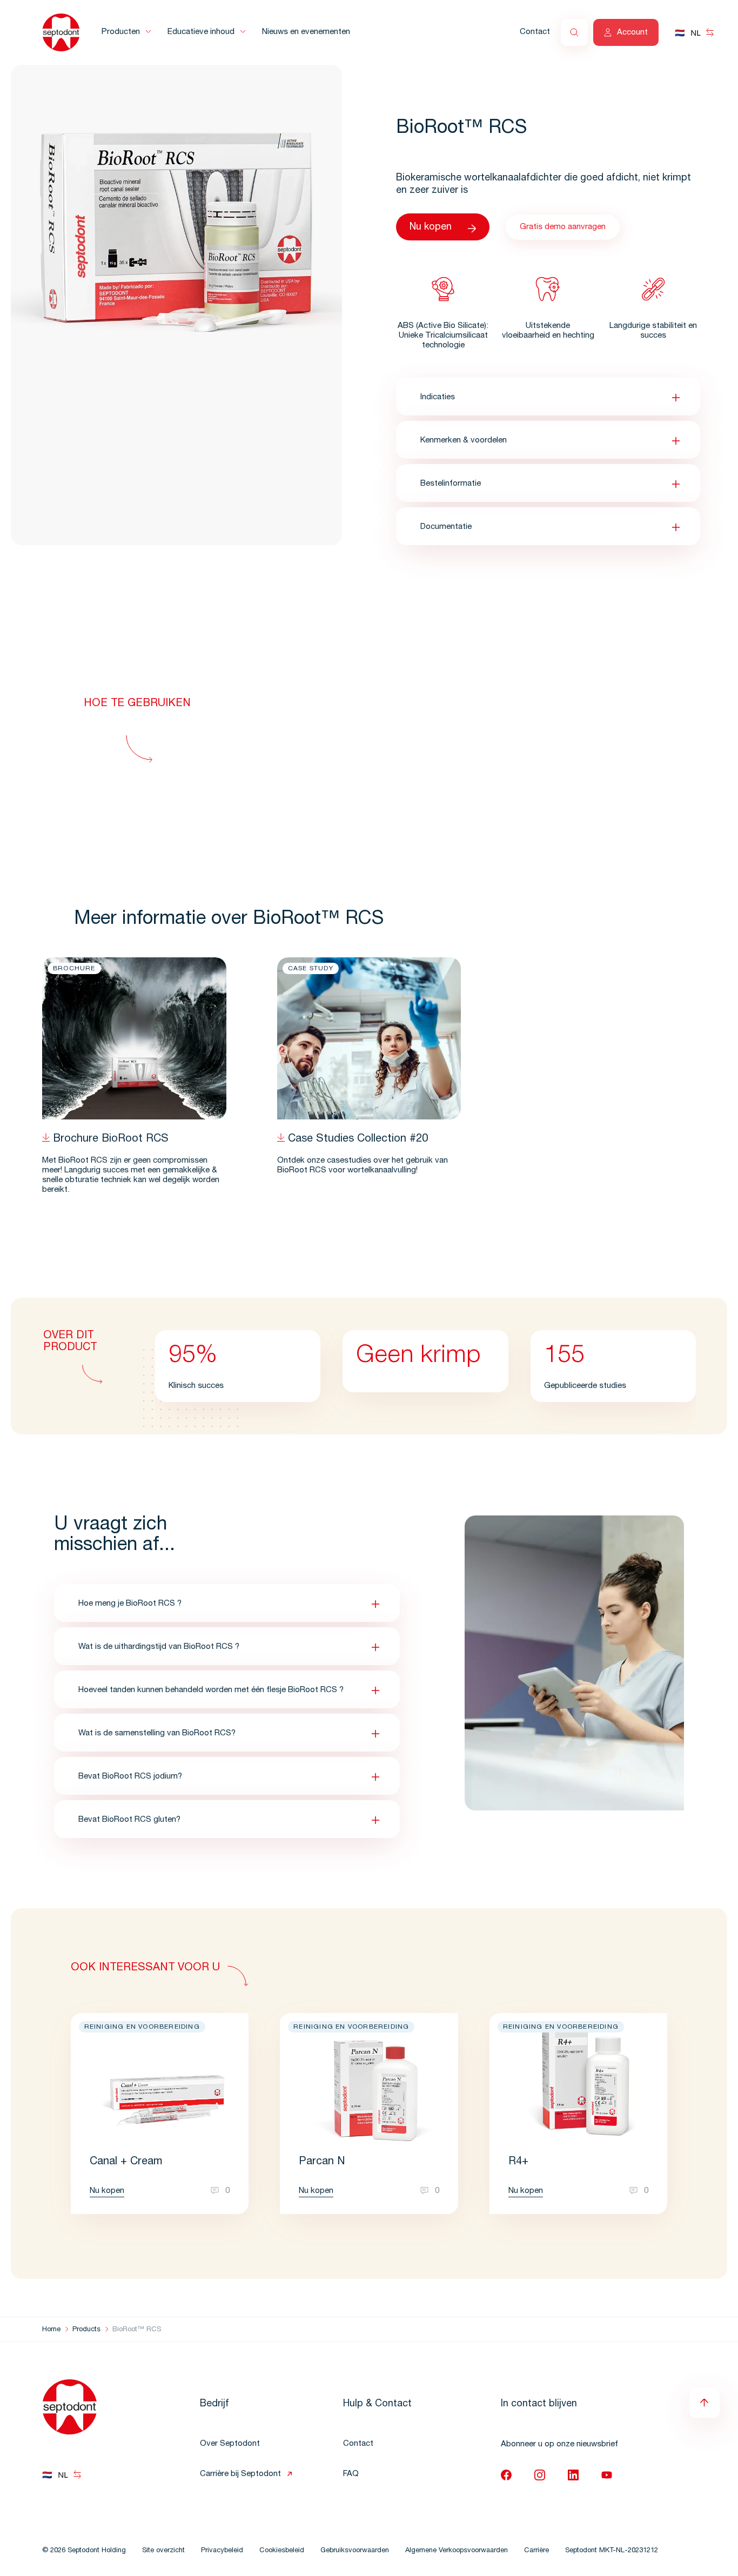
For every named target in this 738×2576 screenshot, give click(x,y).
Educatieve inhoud (201, 32)
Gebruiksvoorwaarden (355, 2551)
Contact (535, 32)
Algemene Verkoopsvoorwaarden (457, 2551)
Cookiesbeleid (282, 2551)
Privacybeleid (222, 2551)
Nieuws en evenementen (306, 32)
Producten (121, 32)
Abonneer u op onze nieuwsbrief (559, 2444)
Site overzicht (163, 2551)
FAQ (351, 2474)
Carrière (536, 2551)
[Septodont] (61, 32)
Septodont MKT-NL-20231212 (612, 2551)
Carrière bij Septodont (240, 2474)
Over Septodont (230, 2444)
